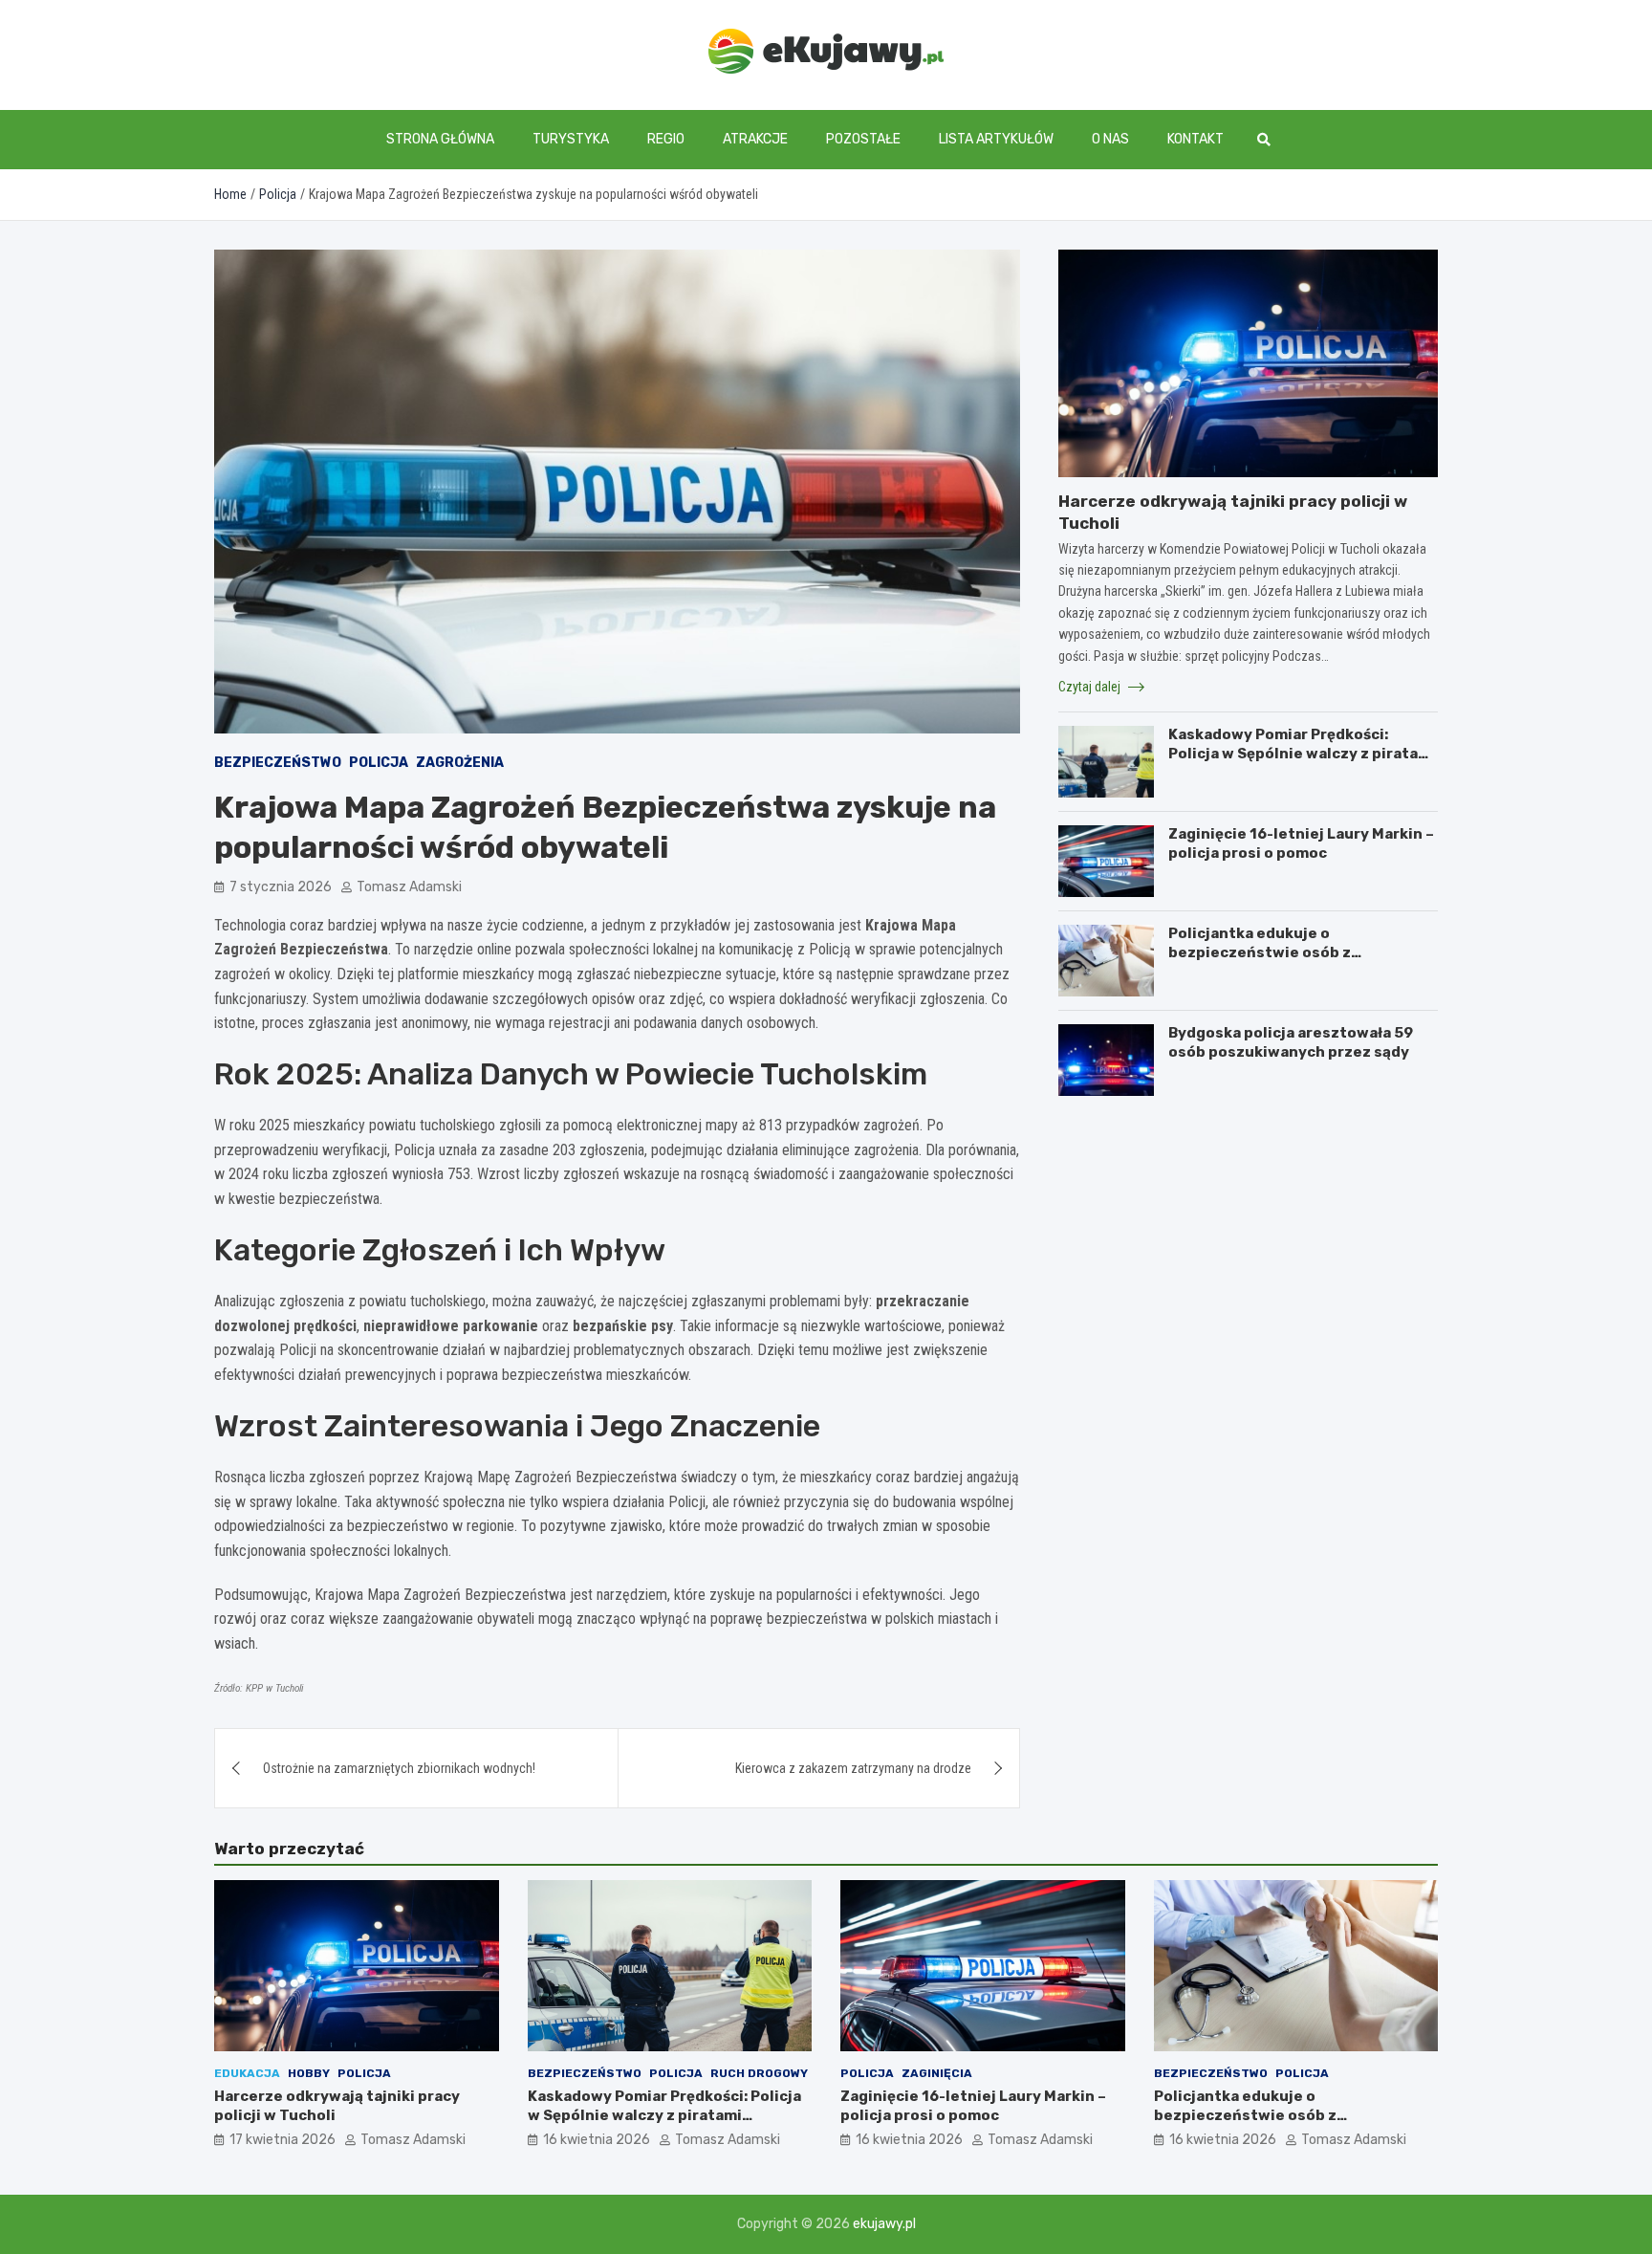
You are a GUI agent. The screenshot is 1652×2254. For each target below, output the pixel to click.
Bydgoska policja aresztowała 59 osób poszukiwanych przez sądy (1291, 1042)
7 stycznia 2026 (281, 887)
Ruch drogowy (759, 2073)
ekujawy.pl (884, 2224)
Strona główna (440, 139)
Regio (666, 139)
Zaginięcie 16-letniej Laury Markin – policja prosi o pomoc (1301, 843)
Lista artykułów (996, 139)
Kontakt (1196, 139)
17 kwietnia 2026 (283, 2140)
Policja (379, 763)
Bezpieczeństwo (278, 763)
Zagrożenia (460, 763)
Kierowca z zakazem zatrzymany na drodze (853, 1768)
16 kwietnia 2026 (597, 2140)
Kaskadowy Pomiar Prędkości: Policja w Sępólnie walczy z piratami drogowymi (1302, 753)
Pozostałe (863, 139)
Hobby (309, 2073)
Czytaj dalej (1091, 686)
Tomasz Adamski (409, 887)
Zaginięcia (937, 2073)
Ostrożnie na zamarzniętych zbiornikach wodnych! (399, 1768)
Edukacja (247, 2073)
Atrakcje (755, 139)
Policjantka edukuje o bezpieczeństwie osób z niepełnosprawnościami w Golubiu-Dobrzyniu (1300, 962)
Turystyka (571, 139)
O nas (1110, 139)
